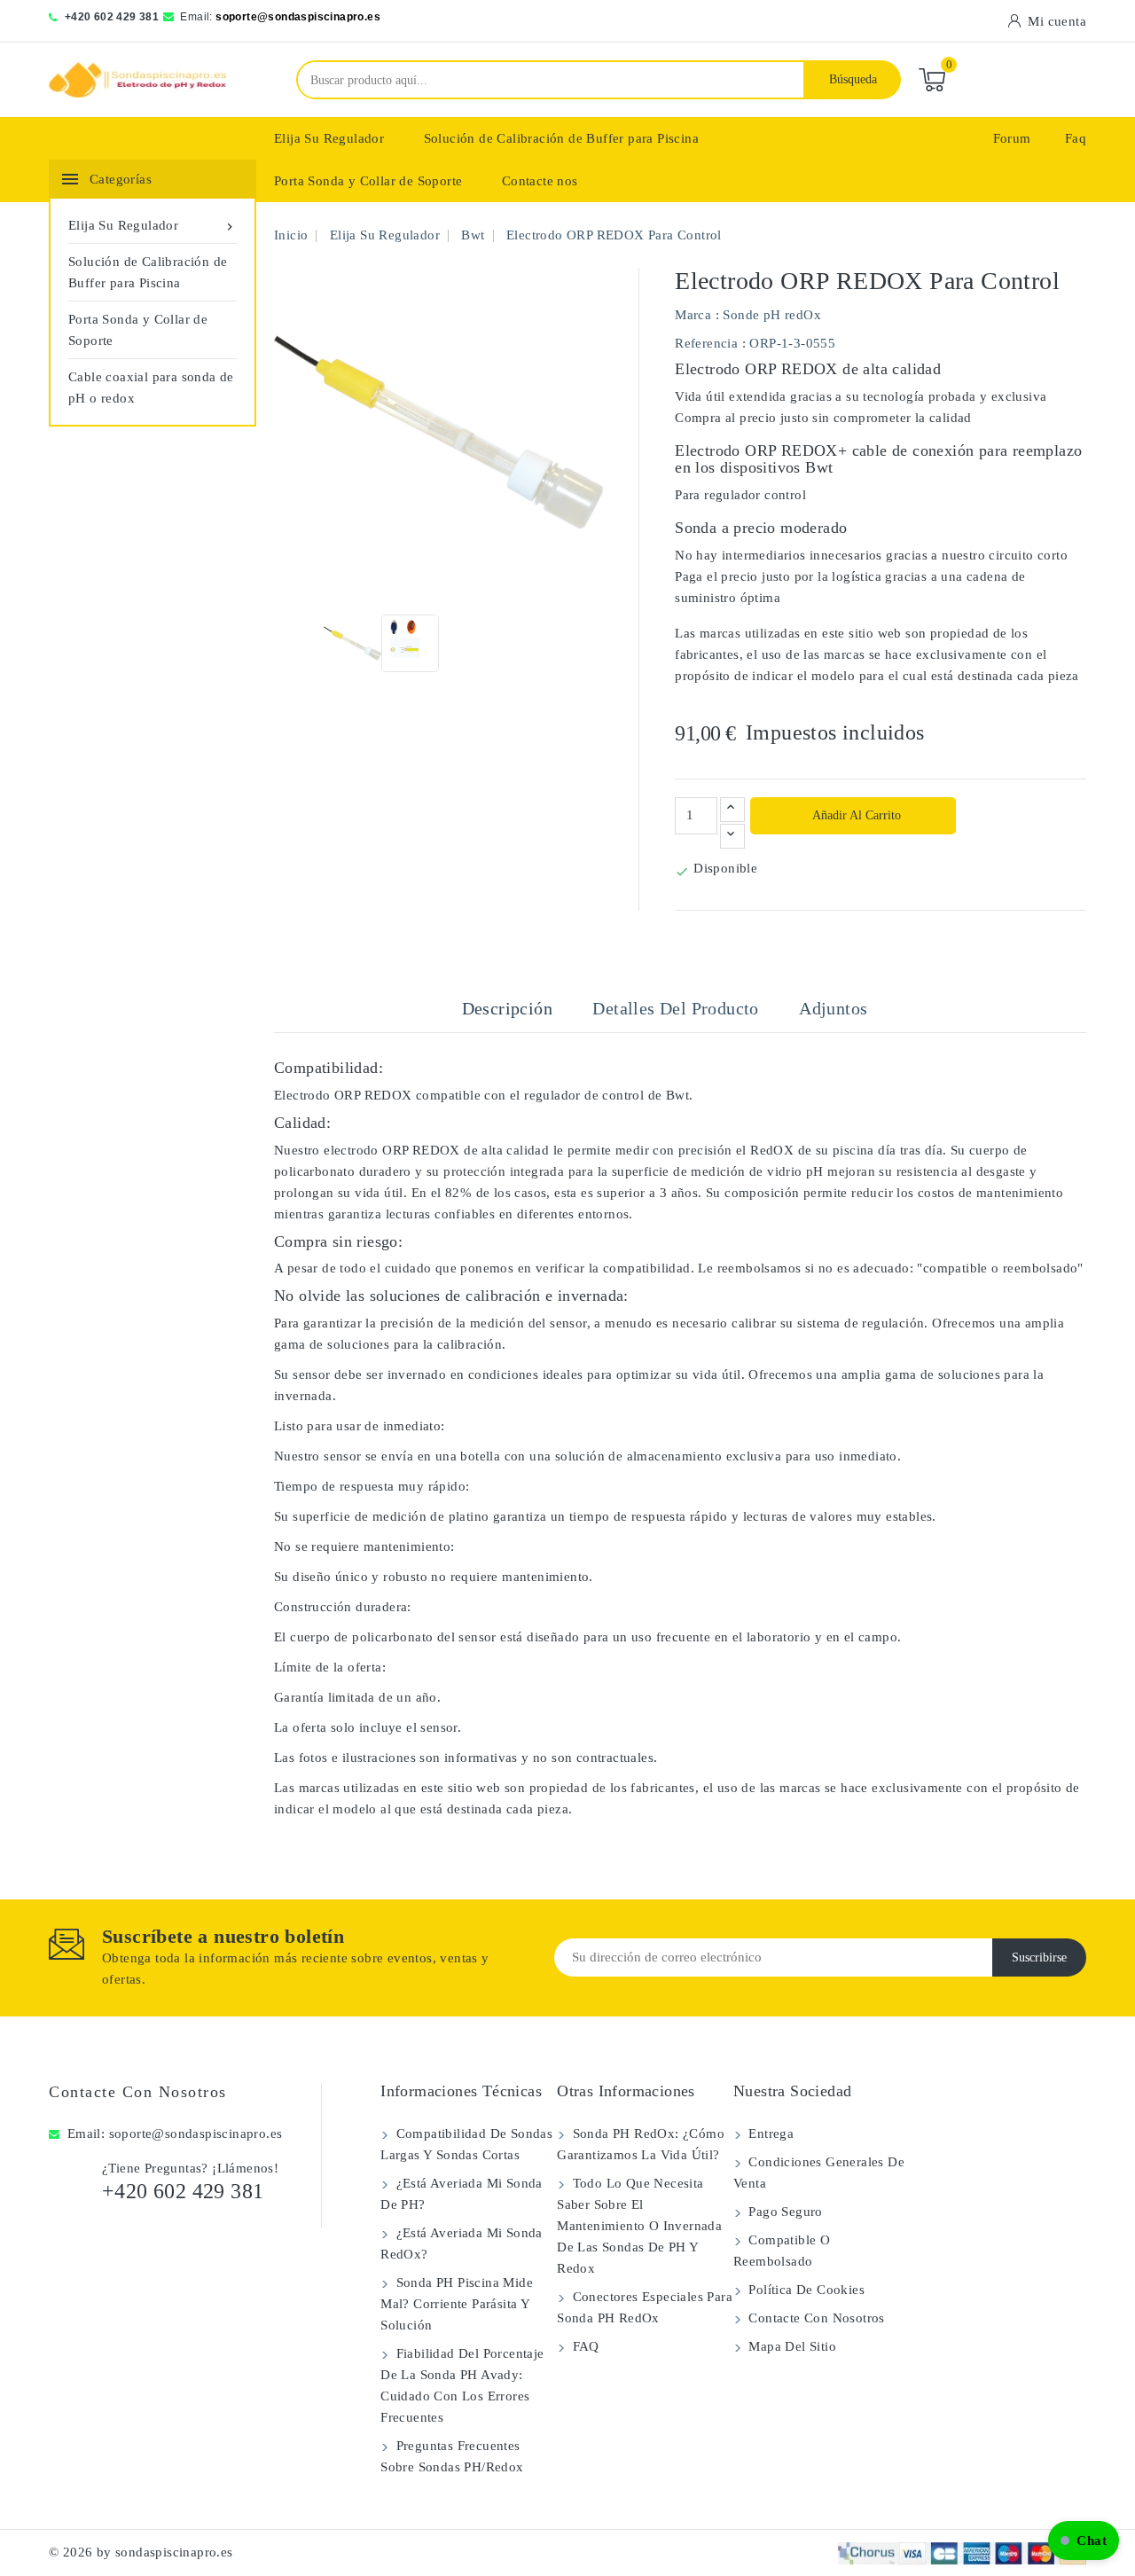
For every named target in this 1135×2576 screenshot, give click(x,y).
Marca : (697, 315)
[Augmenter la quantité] (732, 810)
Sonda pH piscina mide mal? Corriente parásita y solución (457, 2304)
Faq (1076, 138)
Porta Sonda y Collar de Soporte (368, 181)
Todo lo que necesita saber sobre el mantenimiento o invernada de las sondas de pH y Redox (639, 2226)
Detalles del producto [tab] (675, 1008)
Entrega (769, 2134)
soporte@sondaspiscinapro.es (298, 17)
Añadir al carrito (855, 815)
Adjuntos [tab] (833, 1008)
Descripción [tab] (507, 1008)
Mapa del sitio (791, 2346)
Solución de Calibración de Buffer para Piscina (561, 138)
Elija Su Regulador (329, 138)
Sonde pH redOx (772, 315)
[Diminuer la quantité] (732, 836)
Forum (1012, 138)
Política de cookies (805, 2290)
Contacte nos (540, 181)
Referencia (706, 343)
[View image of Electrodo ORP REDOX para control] (352, 643)
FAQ (584, 2346)
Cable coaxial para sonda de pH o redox (151, 388)
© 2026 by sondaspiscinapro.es (141, 2552)
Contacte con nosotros (138, 2092)
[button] (1084, 2541)
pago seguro (784, 2212)
